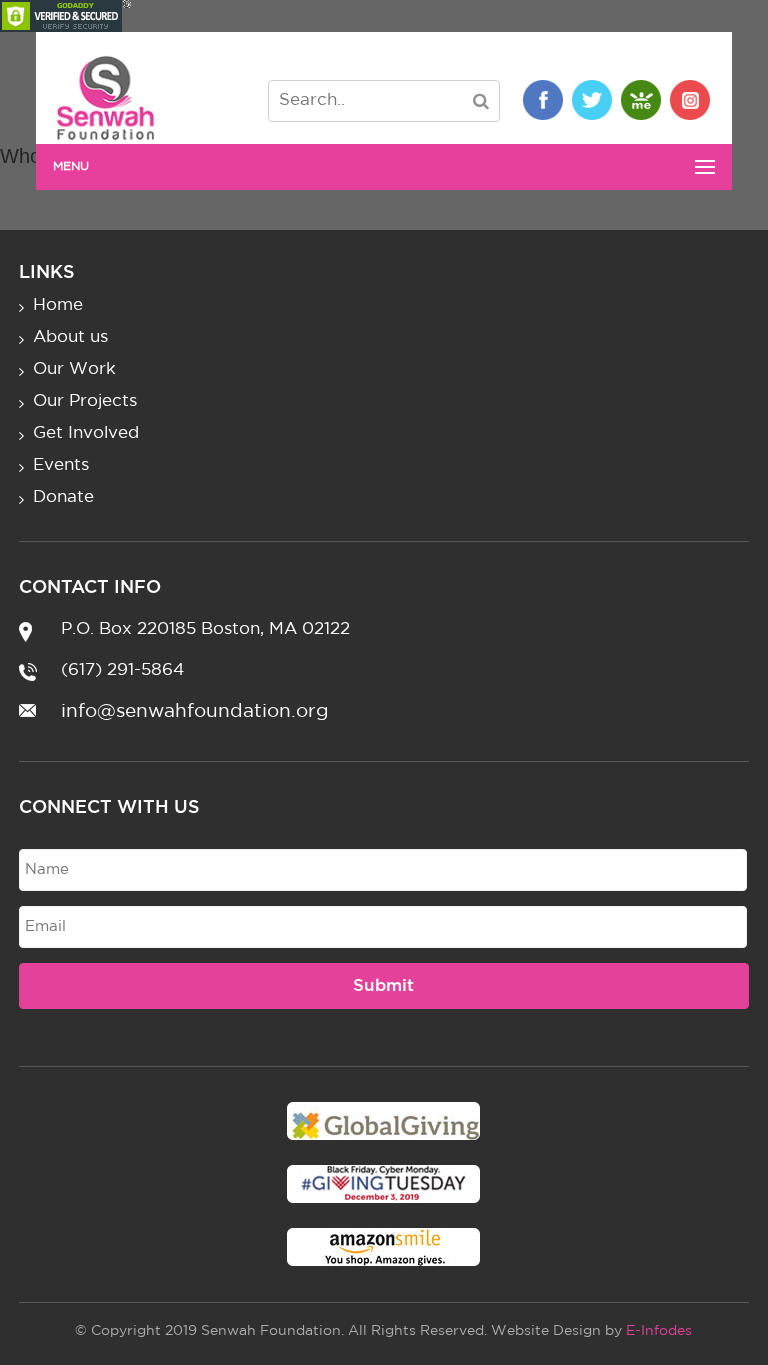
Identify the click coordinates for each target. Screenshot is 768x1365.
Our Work (74, 369)
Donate (63, 497)
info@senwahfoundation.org (195, 711)
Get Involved (86, 433)
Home (58, 305)
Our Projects (85, 401)
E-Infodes (659, 1331)
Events (61, 465)
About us (70, 337)
